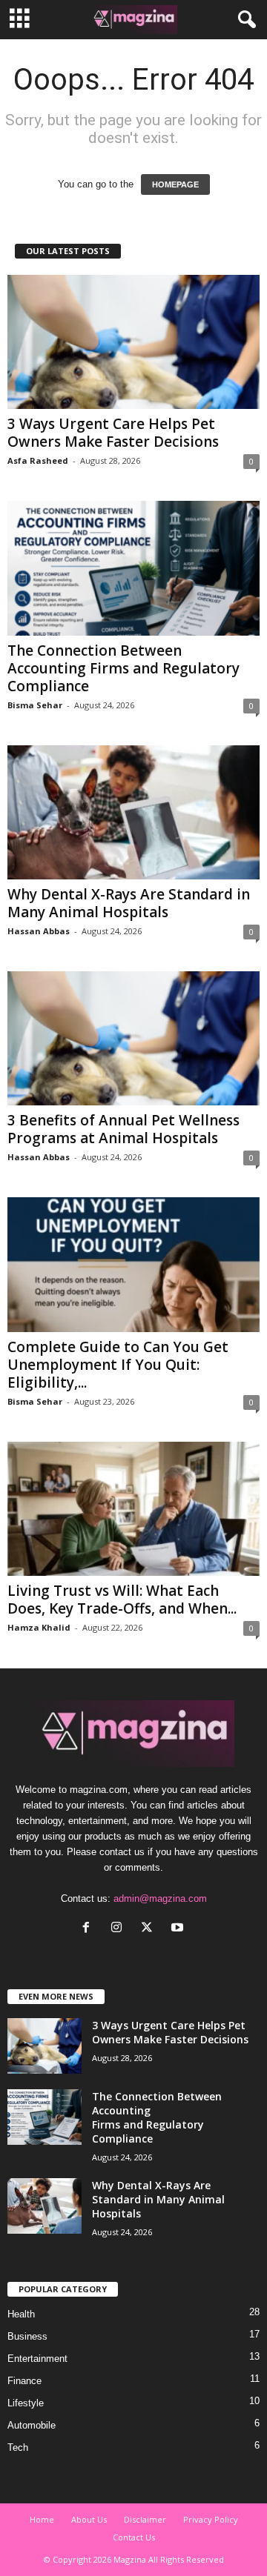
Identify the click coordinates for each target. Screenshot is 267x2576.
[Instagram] (120, 1929)
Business (27, 2336)
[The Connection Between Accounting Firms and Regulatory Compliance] (133, 568)
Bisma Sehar (35, 705)
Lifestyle (26, 2403)
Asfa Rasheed (38, 460)
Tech (18, 2447)
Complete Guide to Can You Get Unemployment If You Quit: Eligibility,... (118, 1365)
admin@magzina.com (160, 1898)
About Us (89, 2519)
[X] (150, 1929)
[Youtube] (179, 1929)
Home (42, 2519)
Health (21, 2314)
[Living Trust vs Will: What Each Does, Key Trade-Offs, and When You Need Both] (133, 1509)
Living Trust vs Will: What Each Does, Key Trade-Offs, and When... (122, 1600)
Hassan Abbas (39, 931)
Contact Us (134, 2537)
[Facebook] (89, 1929)
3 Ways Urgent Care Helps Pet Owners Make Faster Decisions (113, 433)
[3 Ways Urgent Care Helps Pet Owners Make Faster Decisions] (133, 342)
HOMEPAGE (175, 184)
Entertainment (37, 2359)
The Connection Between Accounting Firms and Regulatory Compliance (123, 668)
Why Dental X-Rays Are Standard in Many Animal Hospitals (129, 903)
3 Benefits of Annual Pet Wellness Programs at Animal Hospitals (123, 1129)
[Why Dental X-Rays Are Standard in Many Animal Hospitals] (133, 812)
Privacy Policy (211, 2519)
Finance (24, 2381)
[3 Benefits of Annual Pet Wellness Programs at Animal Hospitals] (133, 1038)
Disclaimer (145, 2519)
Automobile (32, 2425)
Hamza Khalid (39, 1627)
